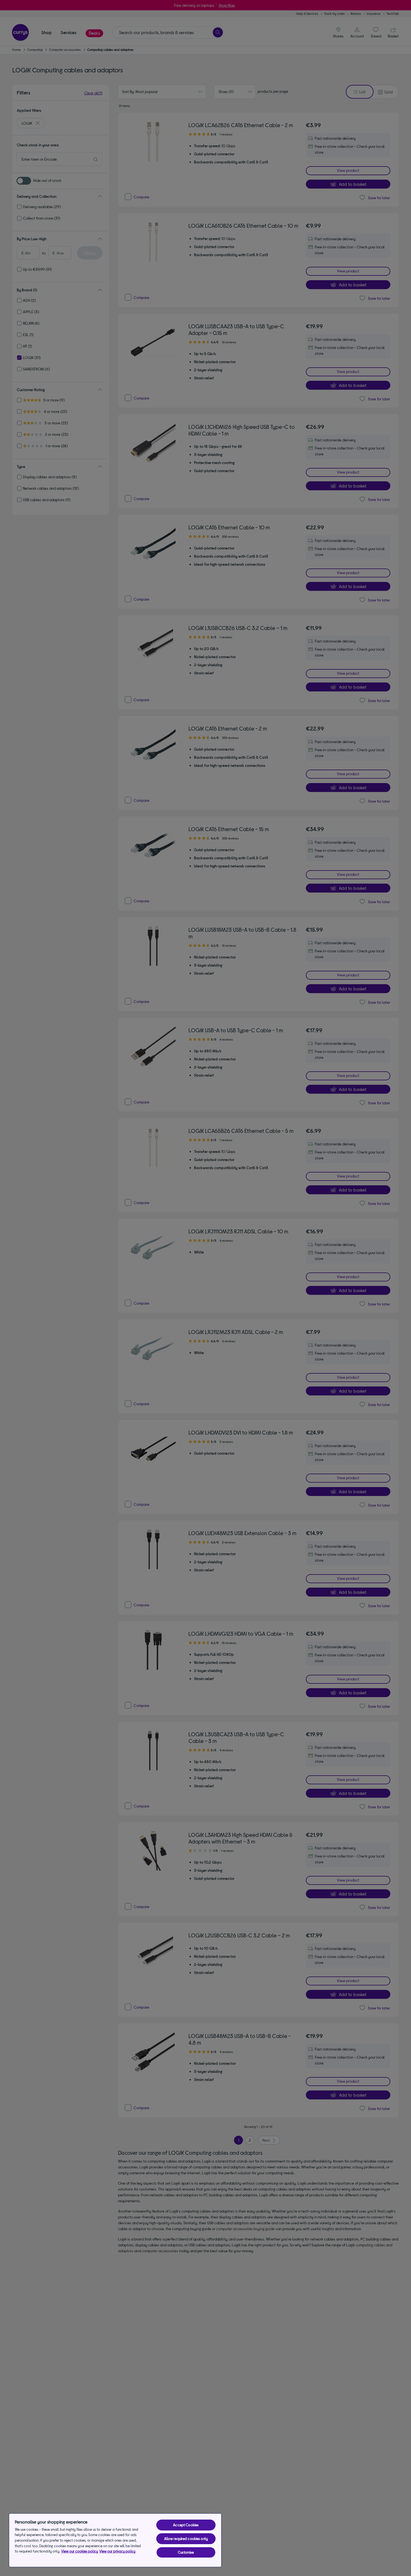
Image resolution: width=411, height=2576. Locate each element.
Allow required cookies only (186, 2539)
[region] (115, 2540)
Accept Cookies (186, 2525)
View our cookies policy (80, 2551)
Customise (186, 2552)
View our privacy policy (117, 2551)
